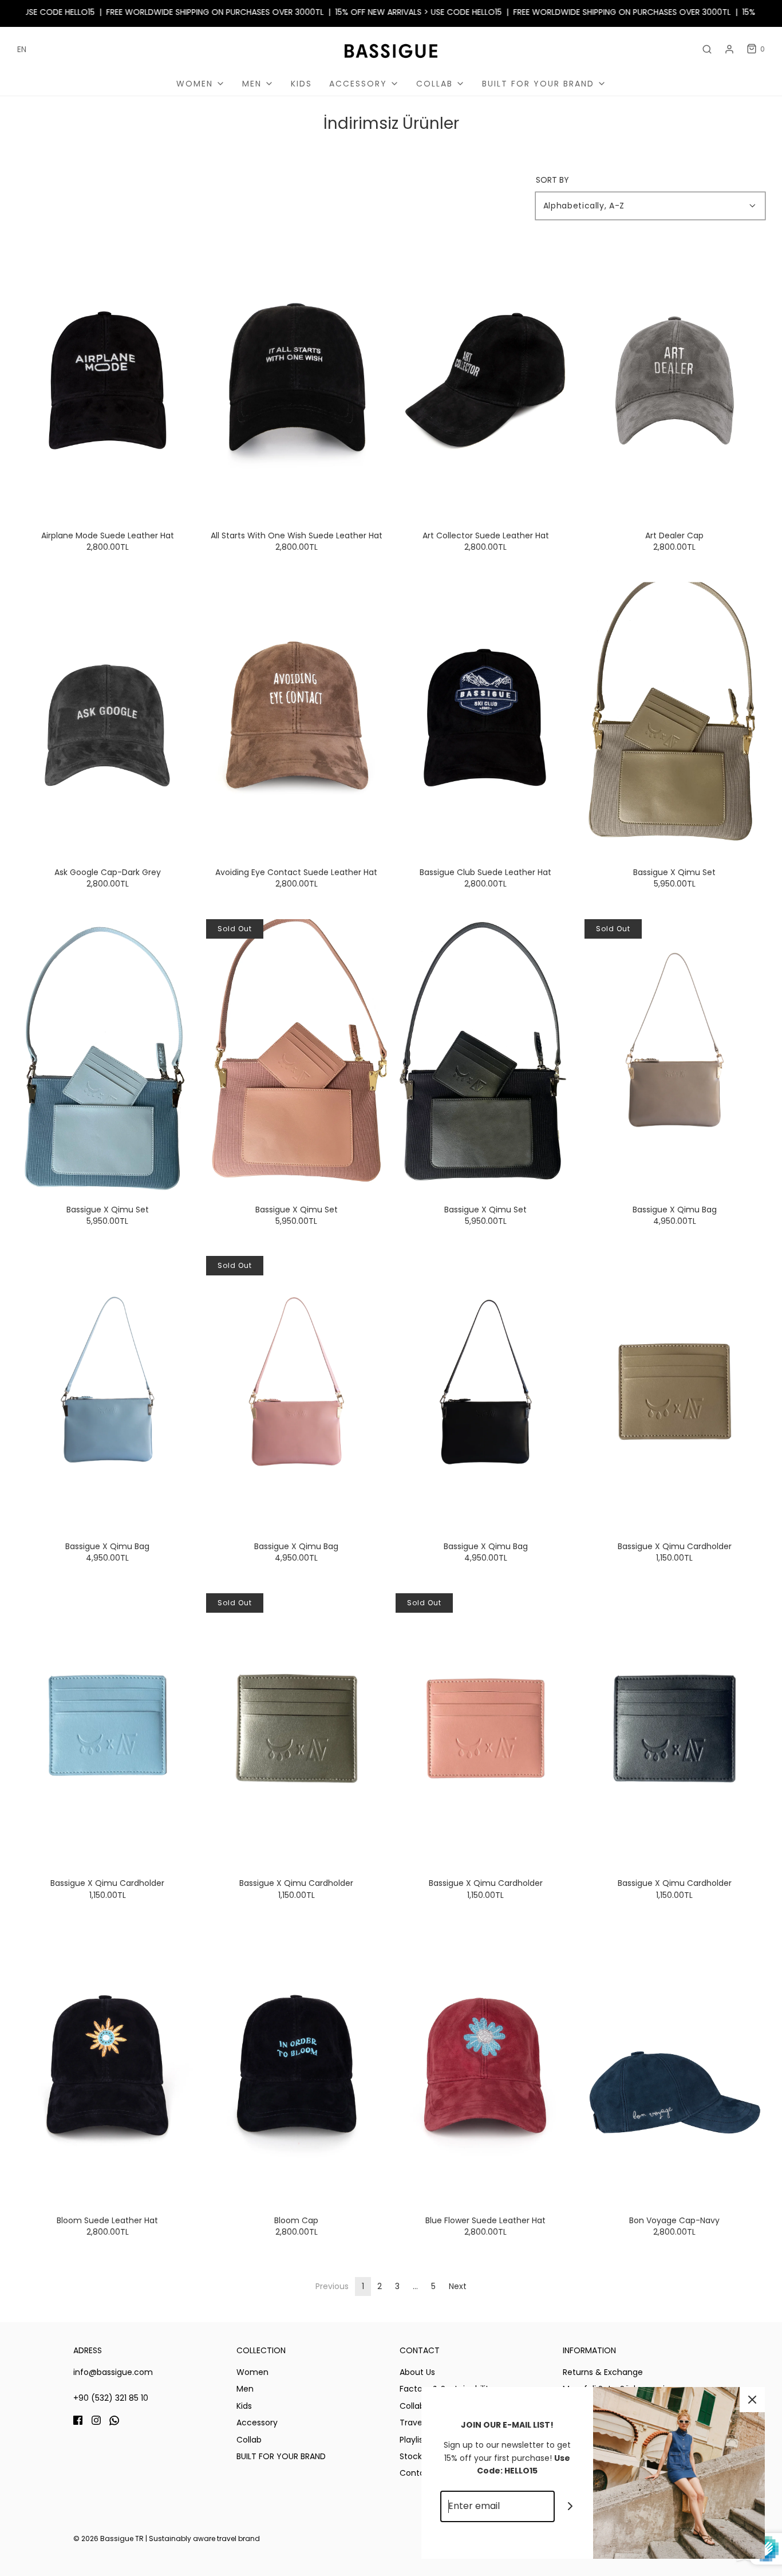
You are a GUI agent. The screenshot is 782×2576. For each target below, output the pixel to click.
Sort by (552, 180)
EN (22, 49)
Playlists (415, 2440)
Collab (249, 2440)
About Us (417, 2372)
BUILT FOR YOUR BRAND (281, 2456)
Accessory (257, 2423)
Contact (416, 2473)
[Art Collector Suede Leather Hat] (486, 381)
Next (458, 2286)
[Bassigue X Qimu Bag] (675, 1055)
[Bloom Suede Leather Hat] (107, 2065)
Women (252, 2372)
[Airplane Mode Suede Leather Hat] (107, 381)
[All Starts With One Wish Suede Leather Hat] (296, 381)
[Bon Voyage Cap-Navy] (675, 2065)
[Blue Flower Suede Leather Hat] (486, 2065)
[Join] (570, 2506)
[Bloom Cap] (296, 2065)
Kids (301, 84)
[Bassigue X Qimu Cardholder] (675, 1391)
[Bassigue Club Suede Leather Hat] (486, 717)
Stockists (417, 2456)
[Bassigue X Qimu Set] (675, 717)
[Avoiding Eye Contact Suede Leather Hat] (296, 717)
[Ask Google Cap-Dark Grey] (107, 717)
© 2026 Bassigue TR (108, 2538)
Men (245, 2389)
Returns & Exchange (603, 2372)
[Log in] (729, 49)
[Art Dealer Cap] (675, 381)
